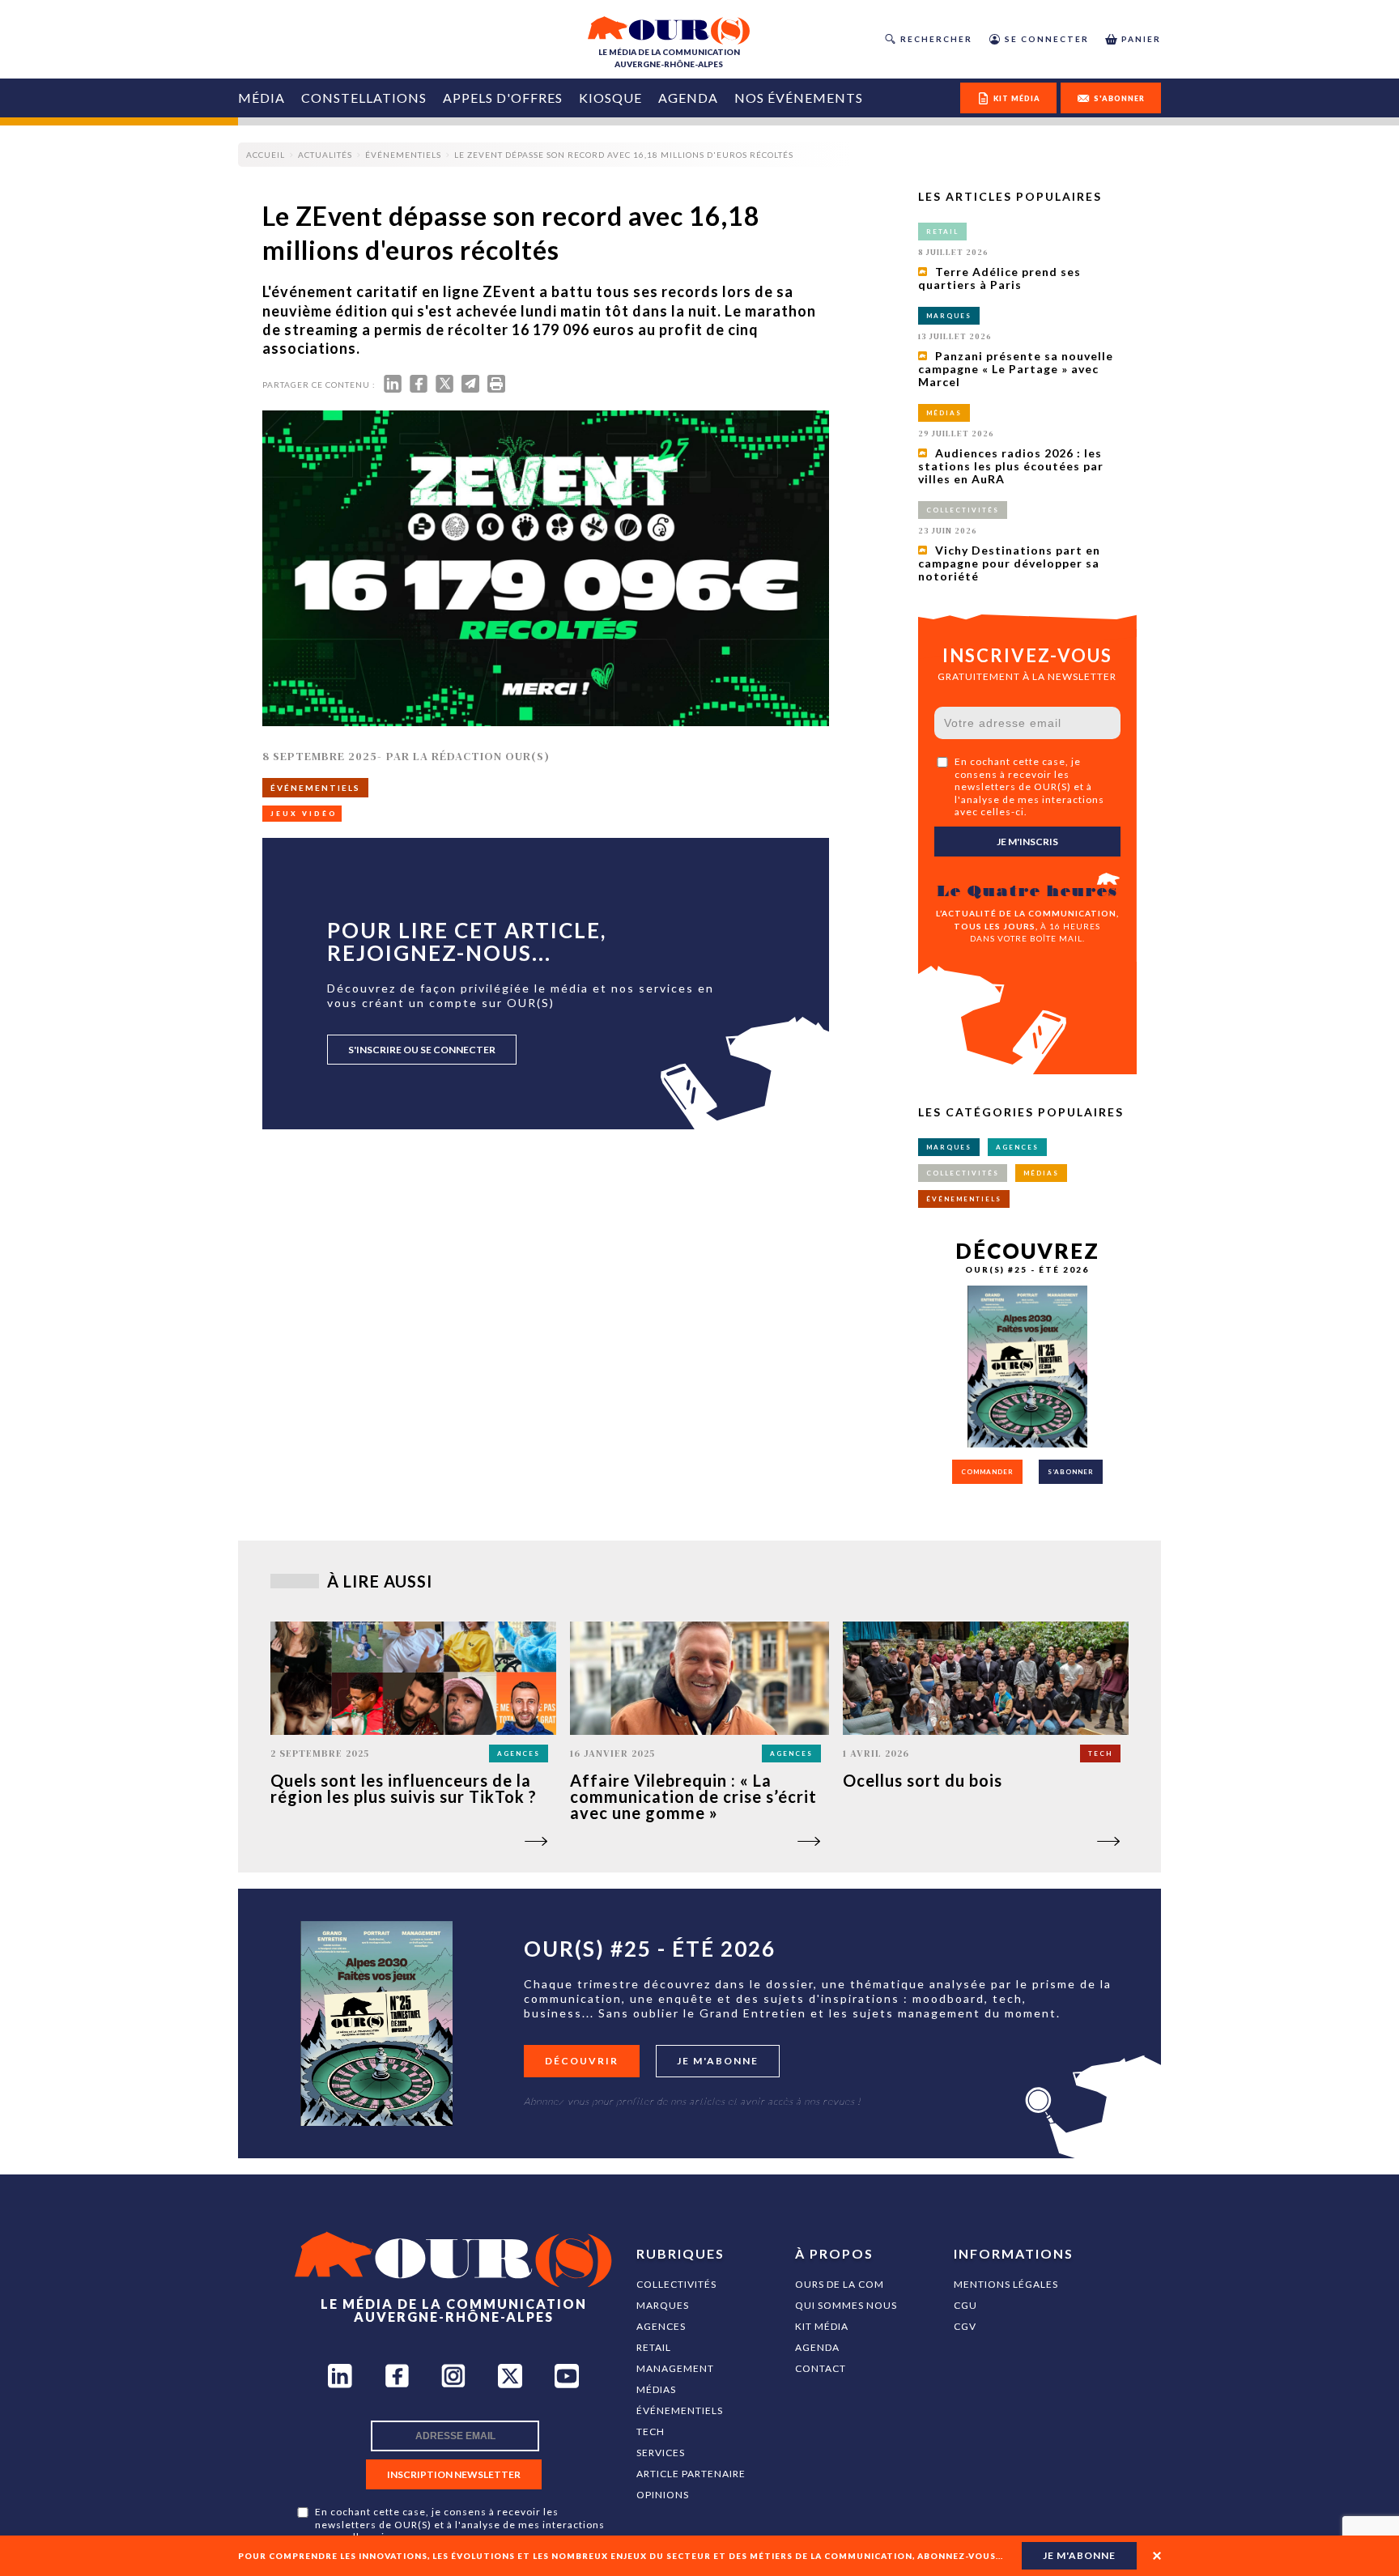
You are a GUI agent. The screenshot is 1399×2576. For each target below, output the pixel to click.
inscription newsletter (454, 2474)
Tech (651, 2431)
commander (987, 1472)
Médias (656, 2389)
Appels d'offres (503, 98)
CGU (965, 2305)
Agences (661, 2326)
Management (675, 2368)
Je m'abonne (718, 2061)
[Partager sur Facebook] (419, 387)
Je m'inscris (1027, 842)
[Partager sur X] (444, 387)
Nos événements (799, 98)
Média (262, 98)
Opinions (663, 2495)
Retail (654, 2347)
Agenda (688, 98)
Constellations (364, 98)
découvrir (582, 2061)
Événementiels (680, 2410)
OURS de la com (840, 2284)
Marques (663, 2305)
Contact (821, 2368)
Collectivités (676, 2284)
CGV (965, 2326)
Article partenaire (691, 2474)
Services (661, 2453)
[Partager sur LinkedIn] (393, 387)
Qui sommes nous (846, 2305)
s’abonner (1071, 1472)
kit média (1017, 98)
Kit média (822, 2326)
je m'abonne (1079, 2555)
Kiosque (610, 98)
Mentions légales (1006, 2284)
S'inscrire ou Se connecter (422, 1050)
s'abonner (1119, 98)
